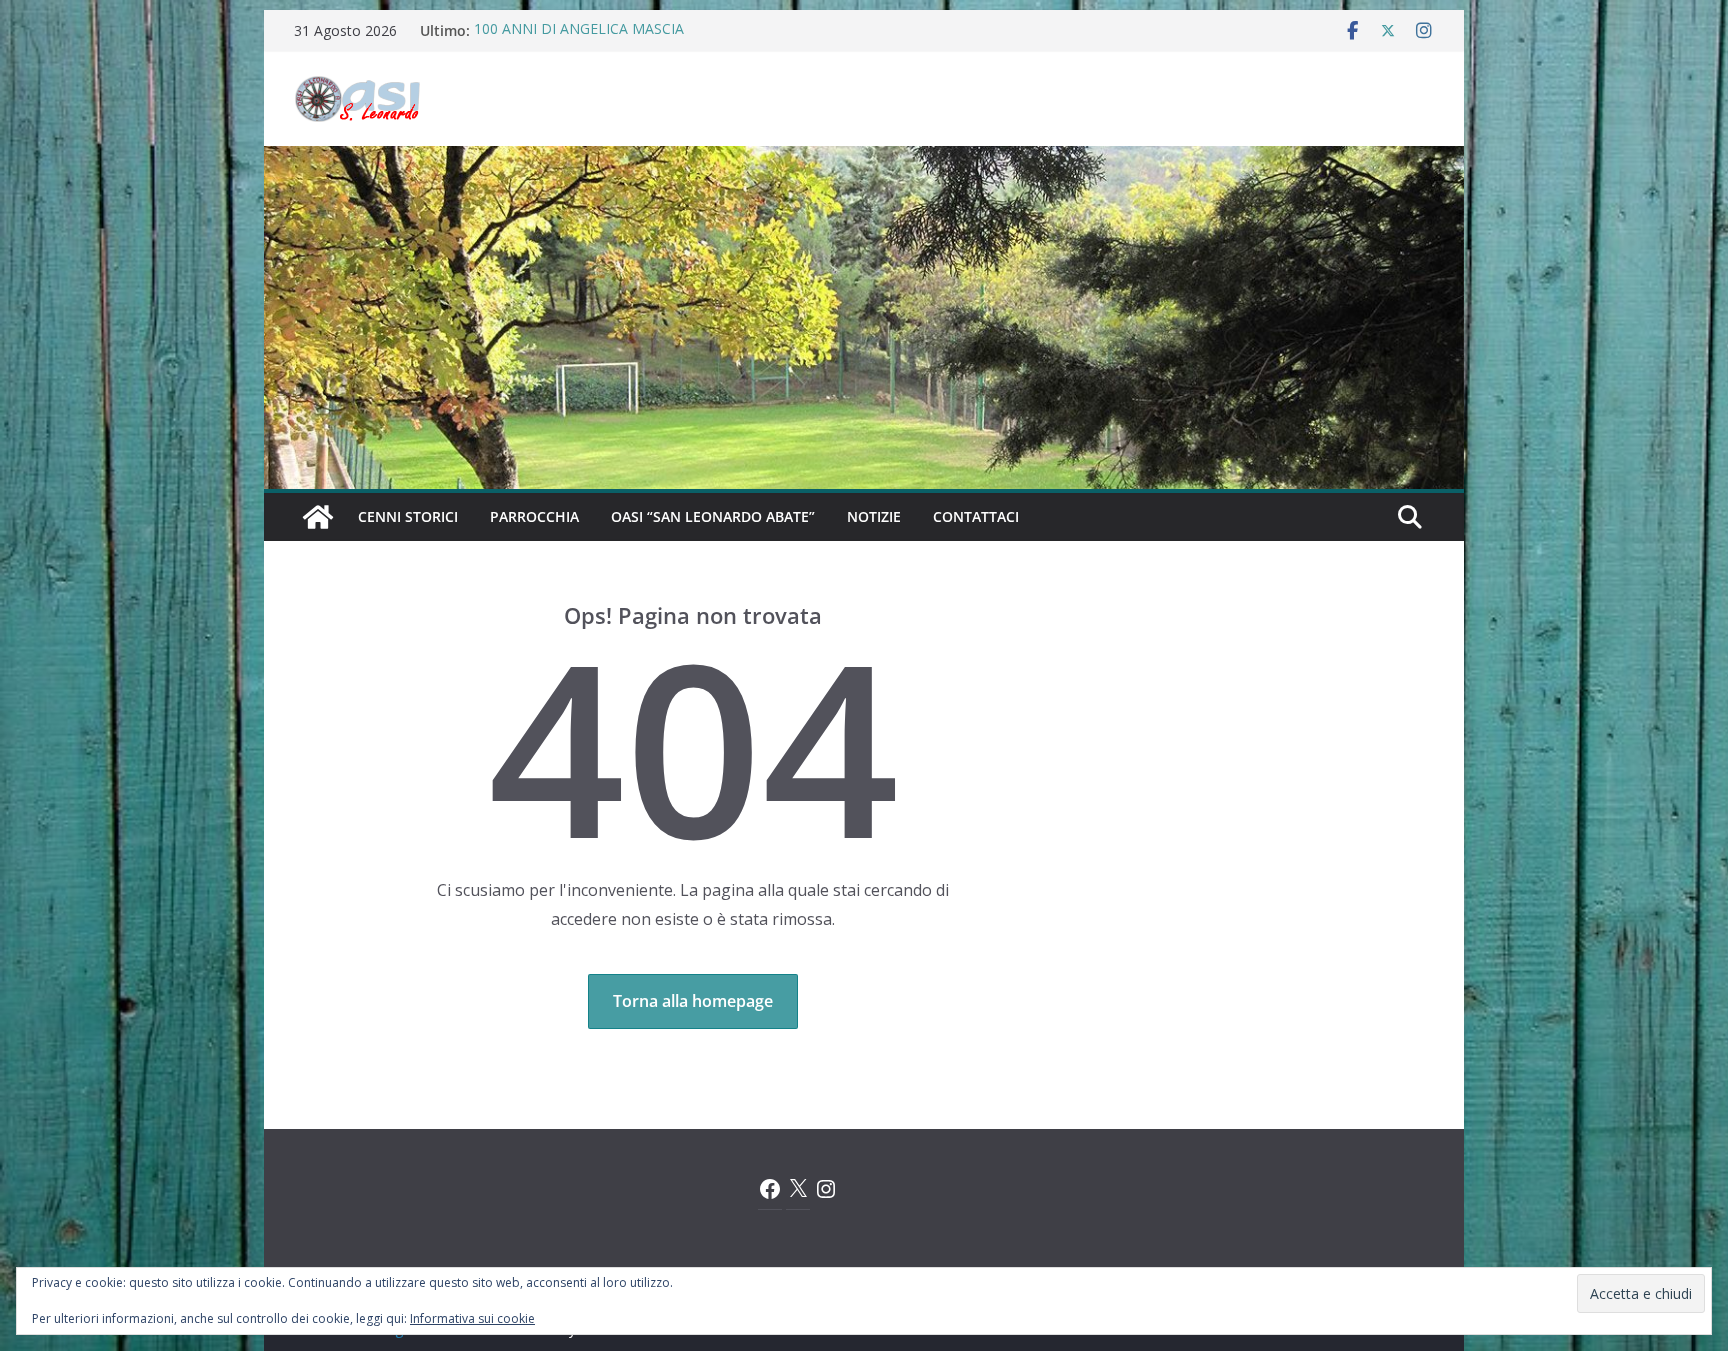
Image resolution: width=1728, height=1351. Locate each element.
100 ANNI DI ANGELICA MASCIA (579, 30)
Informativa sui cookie (472, 1318)
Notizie (874, 516)
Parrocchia (534, 516)
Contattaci (976, 516)
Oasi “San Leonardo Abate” (713, 516)
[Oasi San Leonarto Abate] (864, 160)
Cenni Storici (408, 516)
